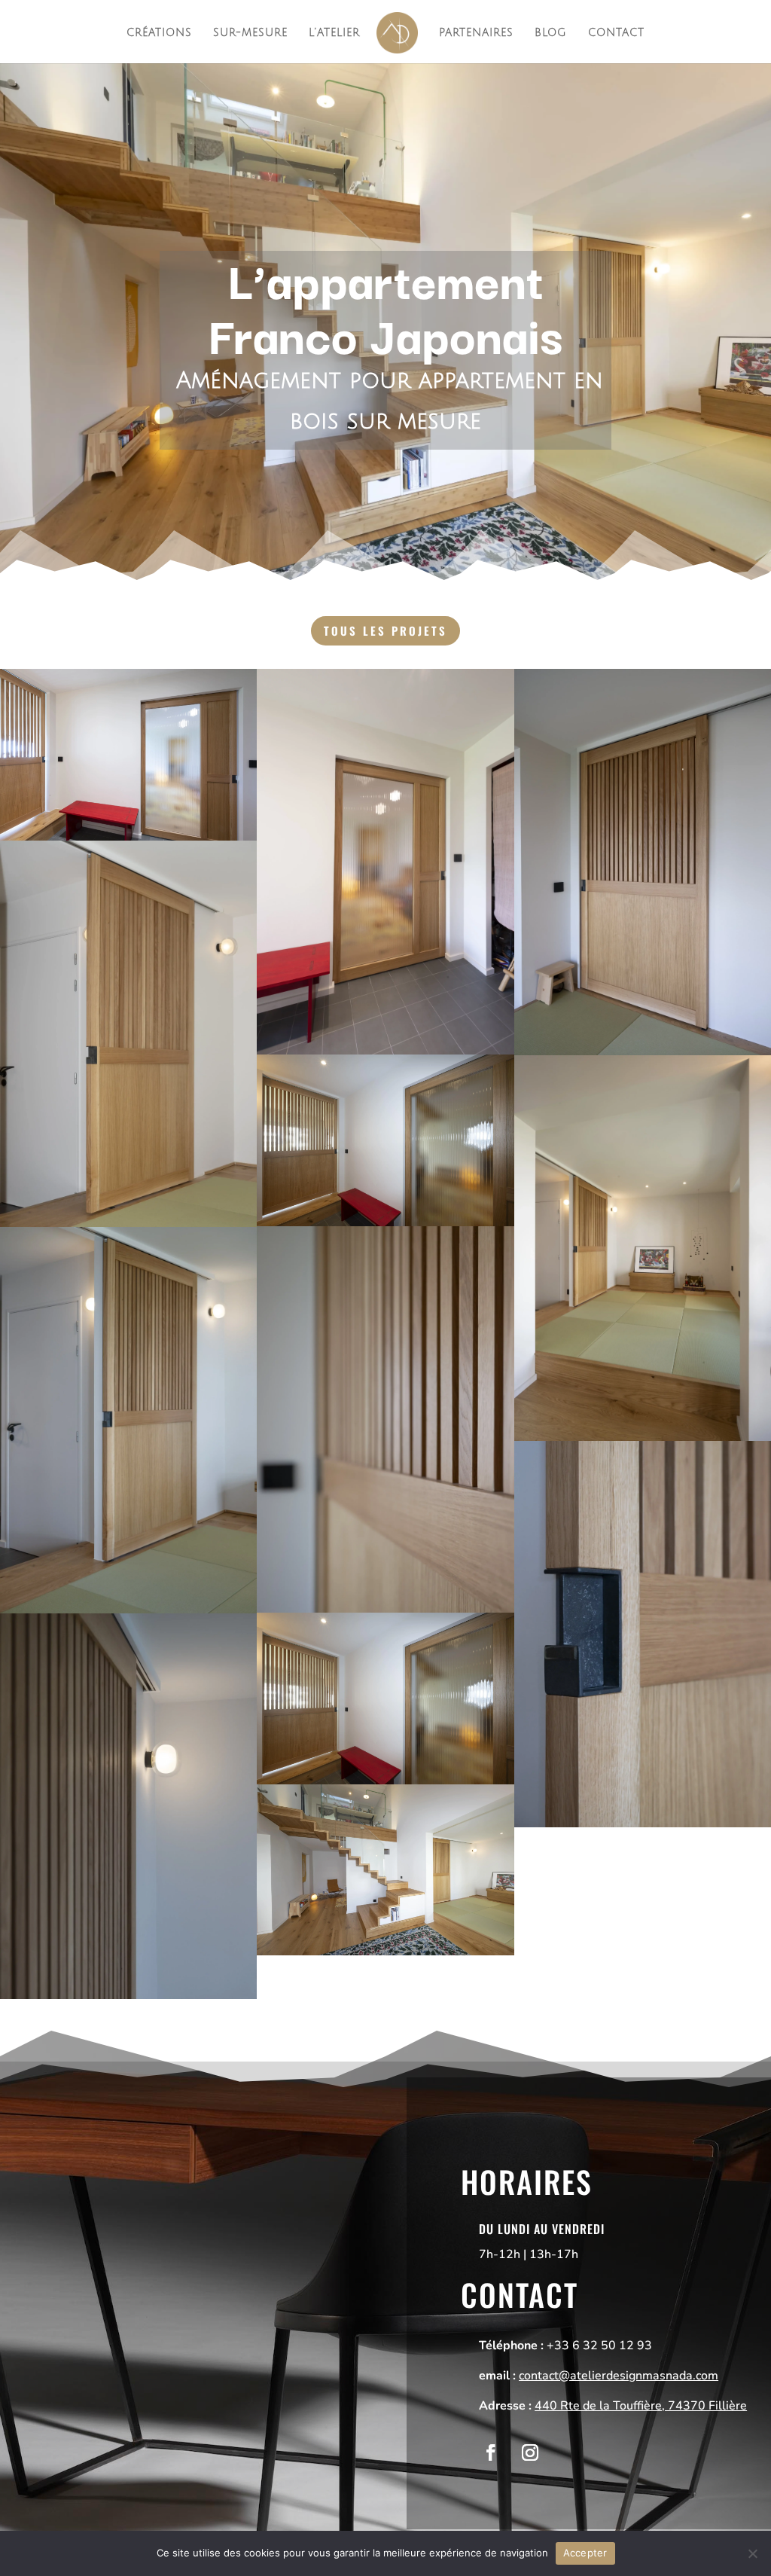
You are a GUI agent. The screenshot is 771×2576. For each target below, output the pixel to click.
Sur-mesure (250, 33)
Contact (616, 33)
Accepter (585, 2553)
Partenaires (476, 33)
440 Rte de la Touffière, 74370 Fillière (641, 2406)
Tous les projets (385, 630)
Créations (159, 33)
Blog (551, 33)
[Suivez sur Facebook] (491, 2452)
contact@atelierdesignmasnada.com (619, 2376)
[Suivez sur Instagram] (530, 2452)
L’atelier (334, 33)
